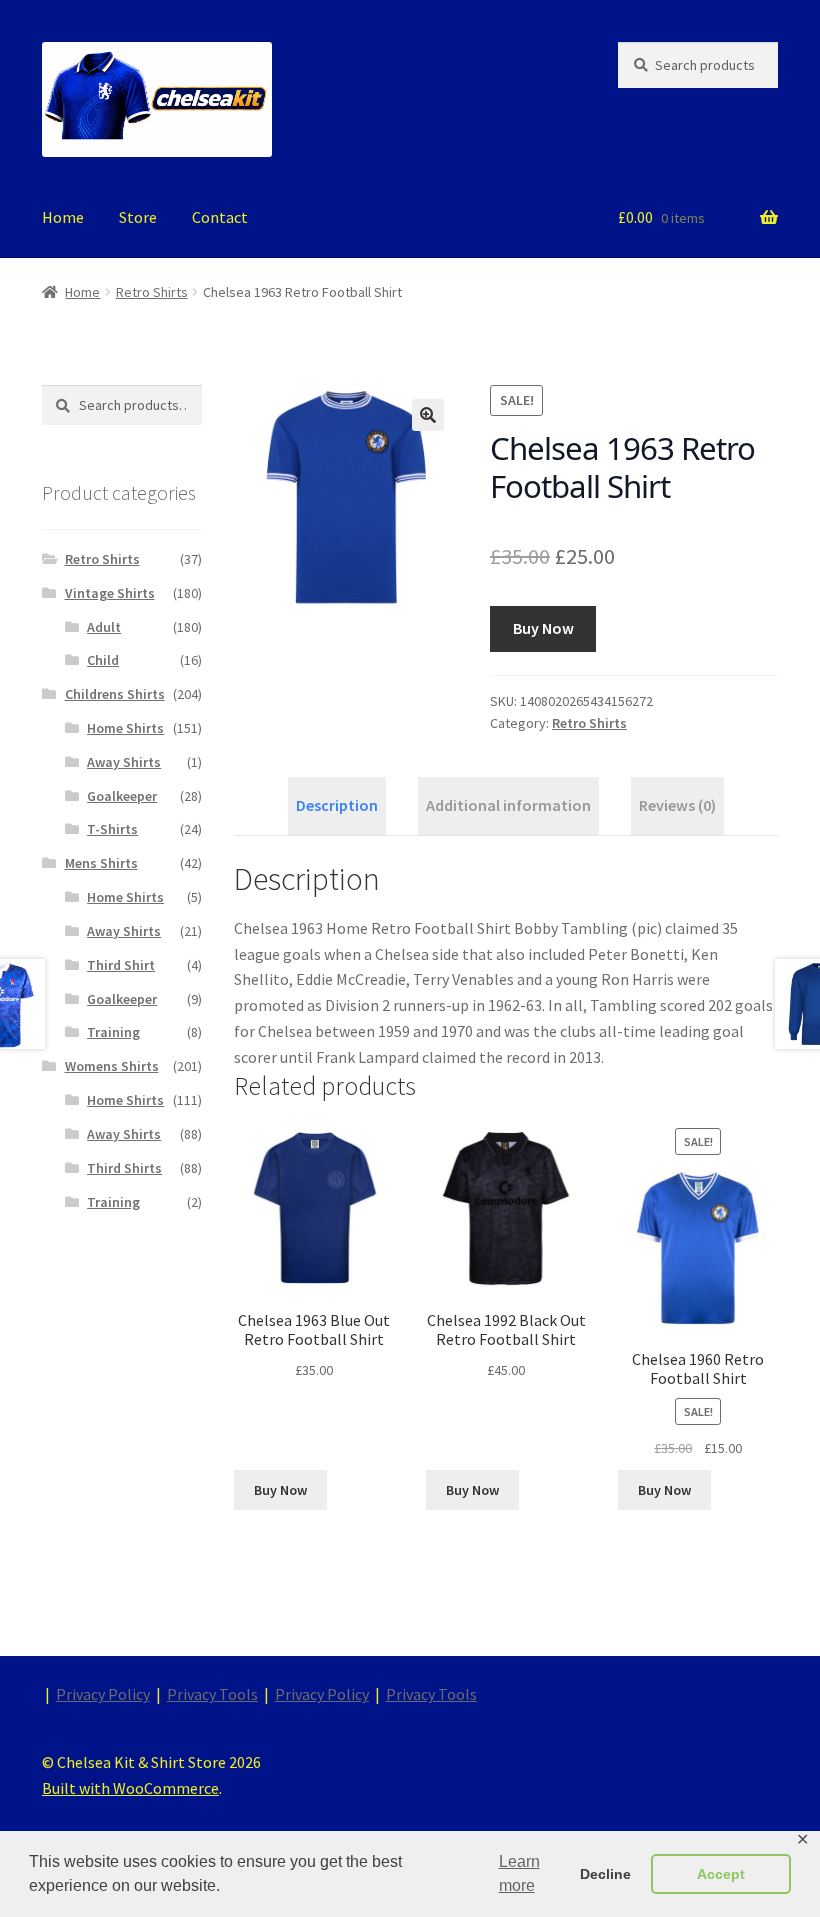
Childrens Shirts (115, 694)
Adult (104, 627)
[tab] (337, 806)
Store (138, 217)
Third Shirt (121, 965)
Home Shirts (125, 728)
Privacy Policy (103, 1694)
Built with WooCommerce (130, 1788)
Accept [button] (721, 1874)
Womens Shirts (112, 1066)
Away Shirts (124, 762)
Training (113, 1032)
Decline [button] (605, 1874)
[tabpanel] (506, 965)
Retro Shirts (152, 292)
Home (63, 217)
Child (103, 660)
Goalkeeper (122, 796)
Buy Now (543, 628)
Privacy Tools (212, 1694)
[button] (428, 415)
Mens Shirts (101, 863)
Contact (220, 217)
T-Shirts (112, 829)
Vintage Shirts (110, 593)
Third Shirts (124, 1168)
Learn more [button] (519, 1873)
